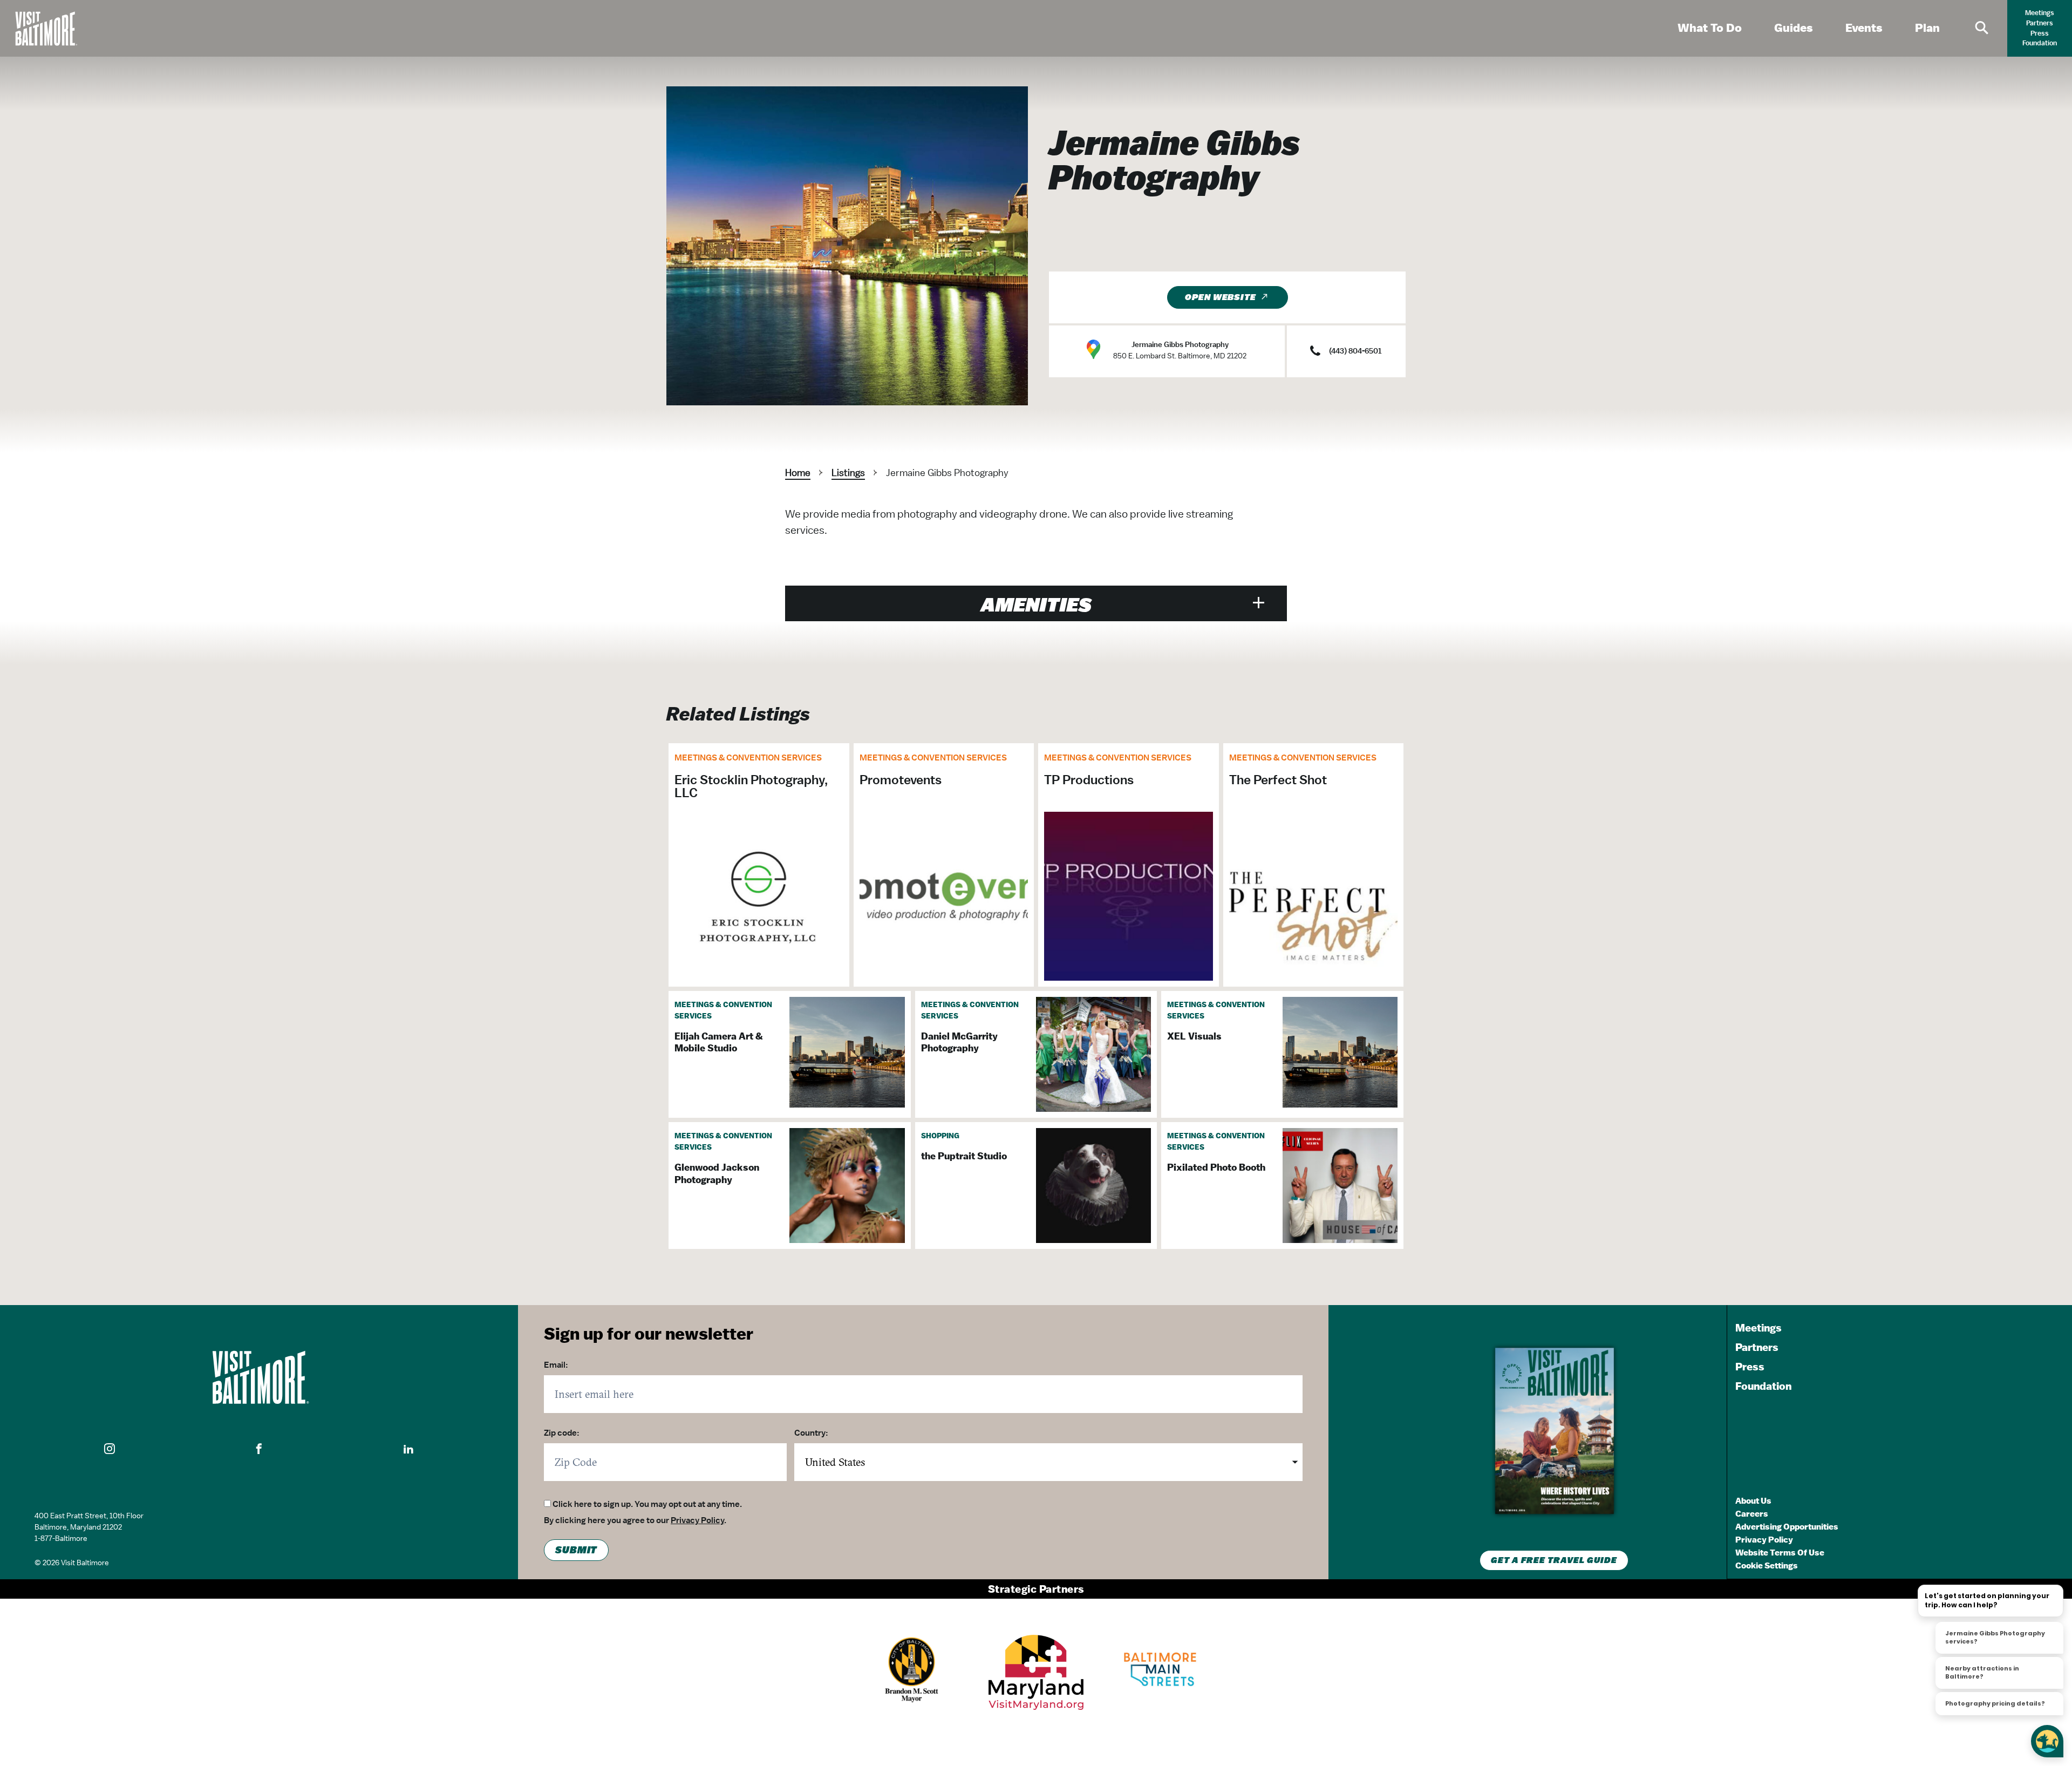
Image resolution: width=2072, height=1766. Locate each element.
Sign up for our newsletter (649, 1333)
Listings (848, 473)
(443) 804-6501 (1355, 351)
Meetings (2040, 13)
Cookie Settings (1767, 1565)
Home (798, 473)
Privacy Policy (697, 1520)
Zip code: (562, 1433)
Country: (811, 1433)
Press (2040, 33)
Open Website (1221, 297)
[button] (110, 1449)
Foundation (2040, 43)
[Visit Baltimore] (259, 1377)
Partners (2040, 23)
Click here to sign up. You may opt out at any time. (647, 1504)
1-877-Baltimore (61, 1538)
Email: (556, 1365)
